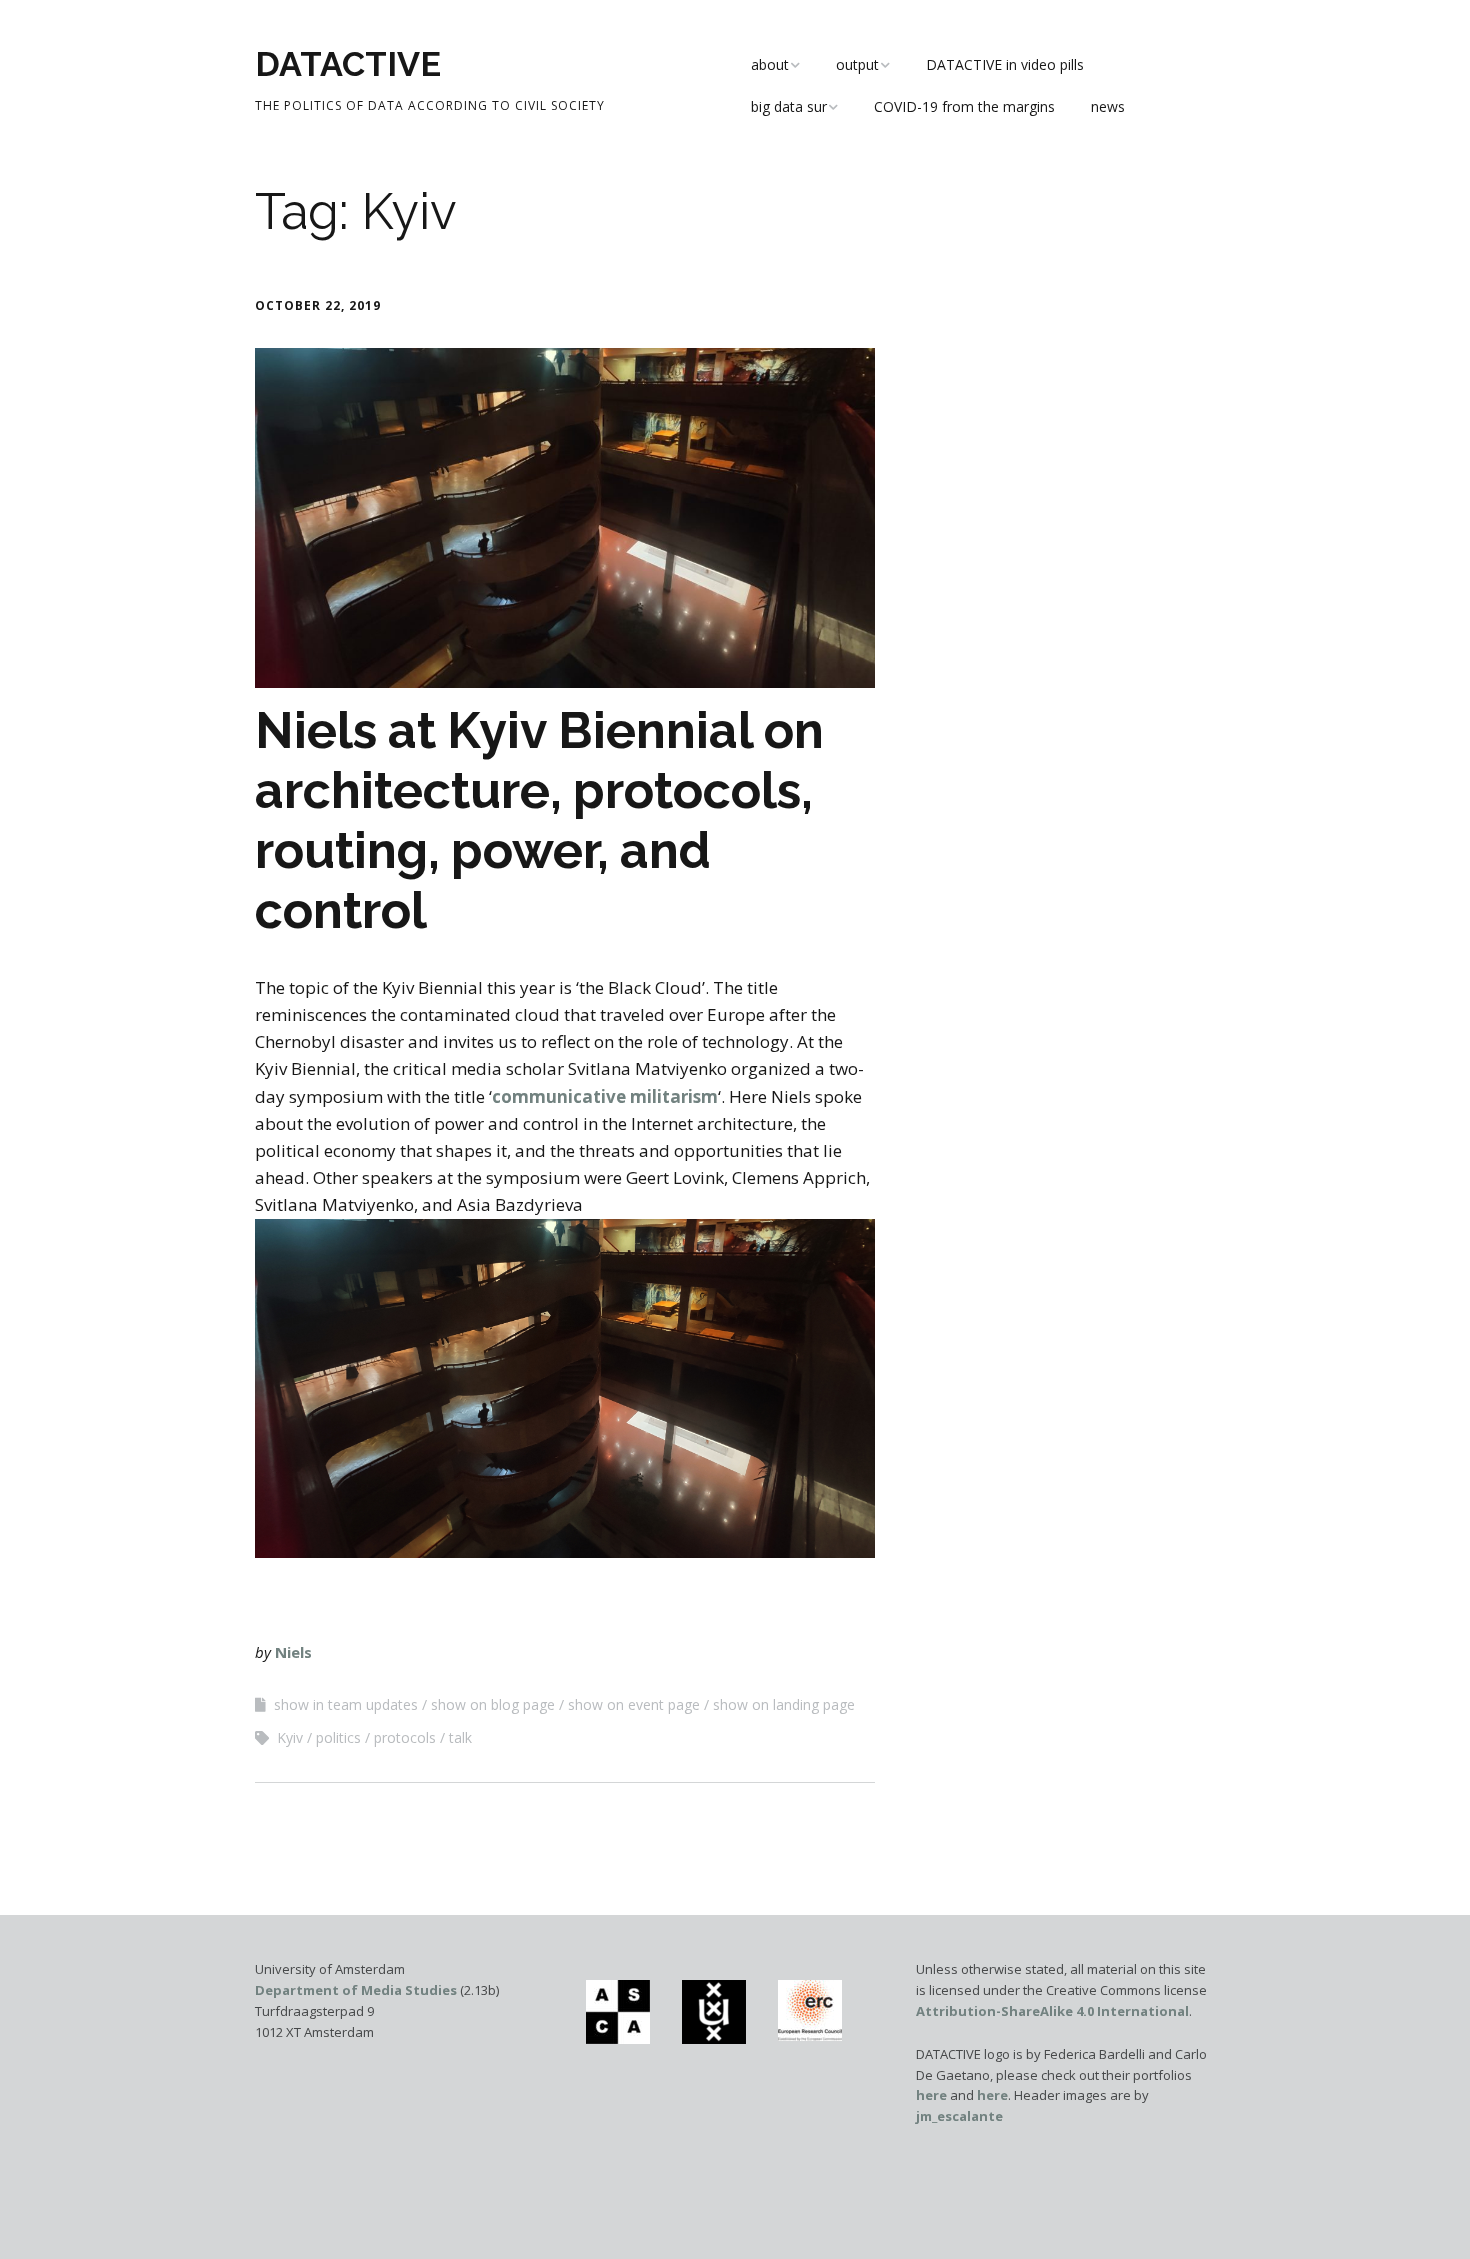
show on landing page (784, 1704)
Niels (293, 1652)
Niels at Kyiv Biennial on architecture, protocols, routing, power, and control (539, 820)
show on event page (634, 1704)
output (857, 64)
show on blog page (493, 1704)
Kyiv (290, 1737)
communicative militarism (605, 1096)
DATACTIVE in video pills (1005, 64)
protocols (405, 1737)
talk (460, 1737)
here (931, 2095)
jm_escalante (959, 2116)
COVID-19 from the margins (964, 106)
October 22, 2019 (318, 305)
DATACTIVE (348, 64)
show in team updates (346, 1704)
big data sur (789, 106)
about (770, 64)
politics (338, 1737)
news (1108, 106)
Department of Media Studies (356, 1990)
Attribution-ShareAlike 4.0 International (1052, 2011)
